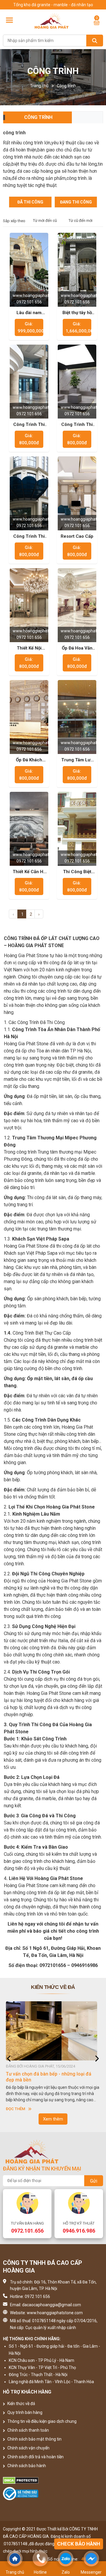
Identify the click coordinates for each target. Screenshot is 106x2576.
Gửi (94, 2181)
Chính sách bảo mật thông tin (34, 2439)
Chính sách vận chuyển (28, 2448)
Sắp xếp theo (14, 221)
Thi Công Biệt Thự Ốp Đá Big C (77, 872)
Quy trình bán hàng (24, 2412)
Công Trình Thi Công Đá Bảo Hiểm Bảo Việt (29, 537)
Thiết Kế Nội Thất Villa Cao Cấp (29, 648)
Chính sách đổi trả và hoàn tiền (35, 2457)
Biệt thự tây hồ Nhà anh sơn (77, 313)
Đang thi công (76, 202)
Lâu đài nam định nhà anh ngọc (29, 313)
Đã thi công (30, 202)
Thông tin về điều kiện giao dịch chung (42, 2421)
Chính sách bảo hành (26, 2466)
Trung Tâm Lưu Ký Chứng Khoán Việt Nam (77, 760)
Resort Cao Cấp (77, 536)
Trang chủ (39, 86)
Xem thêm (53, 2119)
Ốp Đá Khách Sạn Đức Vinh (29, 760)
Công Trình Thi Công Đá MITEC (29, 425)
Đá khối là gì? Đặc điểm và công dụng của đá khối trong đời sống (51, 2077)
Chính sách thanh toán (28, 2430)
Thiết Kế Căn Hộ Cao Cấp (29, 872)
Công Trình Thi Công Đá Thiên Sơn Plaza (77, 425)
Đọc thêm (15, 2109)
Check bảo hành (79, 2544)
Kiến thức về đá (21, 2404)
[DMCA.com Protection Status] (53, 2480)
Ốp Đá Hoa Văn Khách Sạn (77, 648)
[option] (53, 2057)
